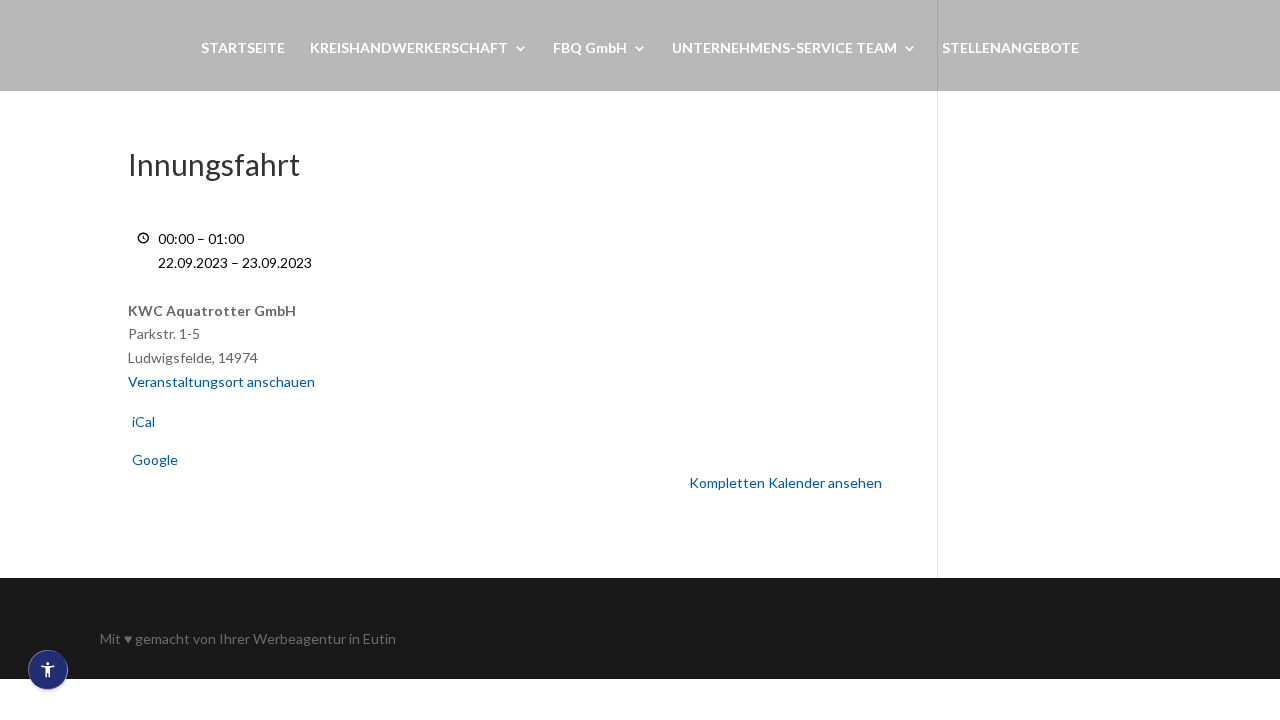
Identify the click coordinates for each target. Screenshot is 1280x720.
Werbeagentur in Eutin (324, 638)
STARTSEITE (243, 48)
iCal (143, 421)
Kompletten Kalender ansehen (785, 482)
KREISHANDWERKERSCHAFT (409, 48)
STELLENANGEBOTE (1010, 48)
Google (155, 459)
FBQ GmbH (590, 48)
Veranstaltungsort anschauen (221, 381)
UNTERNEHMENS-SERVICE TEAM (784, 48)
